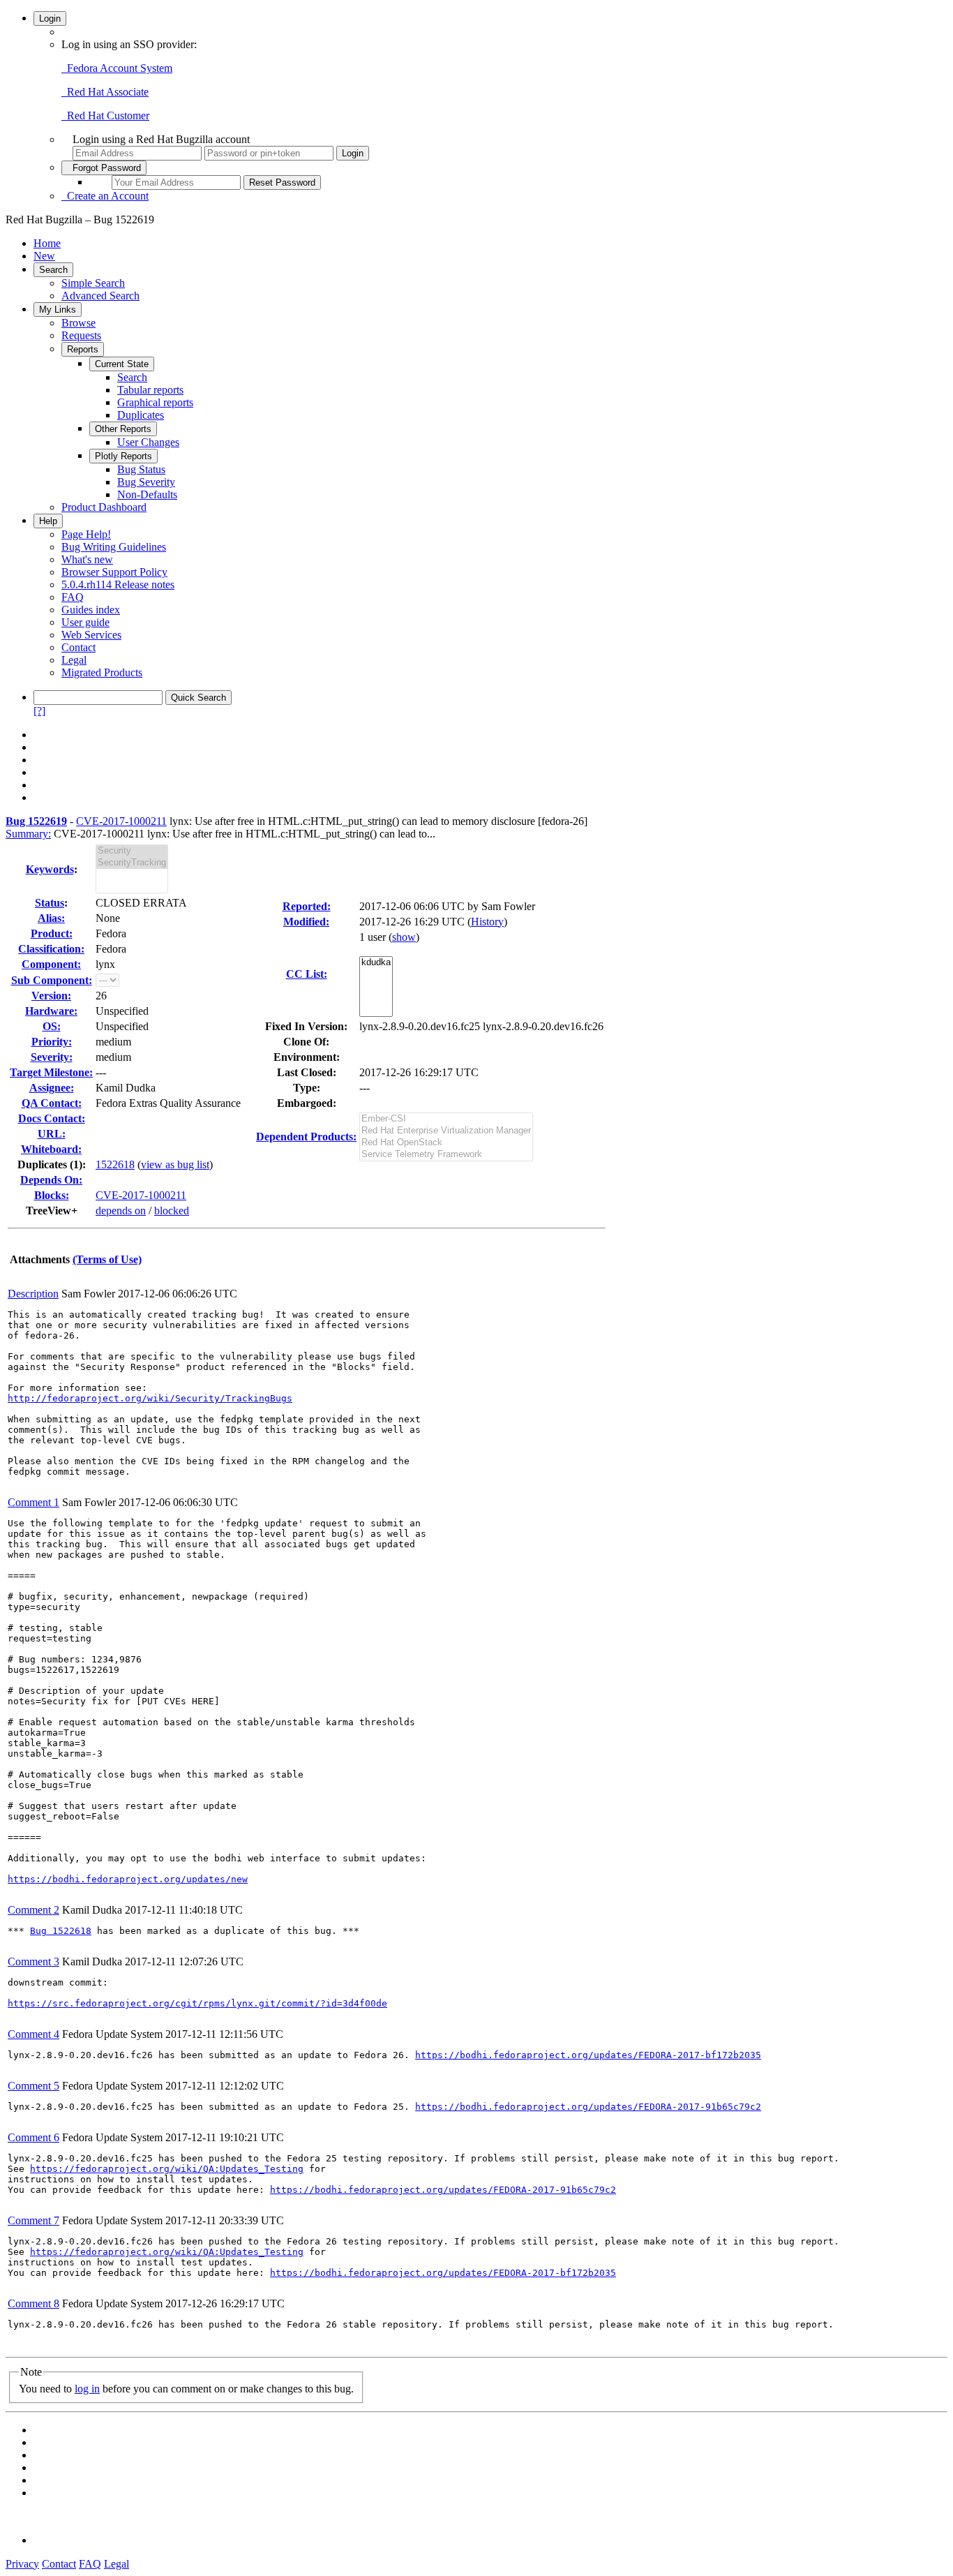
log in (87, 2389)
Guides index (91, 610)
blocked (172, 1211)
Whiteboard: (51, 1149)
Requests (81, 335)
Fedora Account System (117, 68)
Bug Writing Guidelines (114, 547)
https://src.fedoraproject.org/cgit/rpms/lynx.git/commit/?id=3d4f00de (197, 2003)
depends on (121, 1211)
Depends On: (51, 1180)
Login (50, 18)
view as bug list (175, 1164)
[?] (39, 711)
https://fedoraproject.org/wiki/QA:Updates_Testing (167, 2169)
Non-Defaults (147, 494)
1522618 (115, 1164)
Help (48, 521)
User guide (85, 622)
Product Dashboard (104, 507)
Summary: (28, 834)
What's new (87, 559)
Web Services (91, 635)
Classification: (51, 949)
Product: (52, 933)
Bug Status (141, 469)
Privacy (22, 2564)
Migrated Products (102, 672)
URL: (52, 1134)
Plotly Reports (123, 456)
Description (33, 1294)
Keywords (50, 869)
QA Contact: (52, 1103)
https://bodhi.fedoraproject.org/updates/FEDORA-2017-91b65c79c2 (588, 2107)
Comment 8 (33, 2303)
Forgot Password (104, 168)
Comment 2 (33, 1910)
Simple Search (93, 283)
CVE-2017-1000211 (121, 821)
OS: (52, 1026)
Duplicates (141, 415)
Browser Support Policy (114, 572)
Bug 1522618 (61, 1931)
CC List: (307, 974)
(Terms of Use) (107, 1259)
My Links (58, 310)
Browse (78, 323)
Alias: (51, 918)
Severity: (52, 1057)
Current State (122, 364)
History (487, 922)
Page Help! (86, 534)
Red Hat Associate (105, 92)
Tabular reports (150, 390)
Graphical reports (155, 402)
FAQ (73, 597)
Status (50, 903)
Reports (83, 349)
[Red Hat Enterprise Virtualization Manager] (446, 1131)
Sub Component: (52, 980)
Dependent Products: (306, 1137)
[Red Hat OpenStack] (446, 1143)
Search (53, 270)
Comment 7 (33, 2220)
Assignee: (52, 1088)
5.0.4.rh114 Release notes (118, 585)
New (44, 256)
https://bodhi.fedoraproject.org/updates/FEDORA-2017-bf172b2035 (588, 2055)
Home (47, 243)
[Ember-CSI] (446, 1119)
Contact (78, 647)
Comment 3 (33, 1961)
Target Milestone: (51, 1072)
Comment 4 (33, 2034)
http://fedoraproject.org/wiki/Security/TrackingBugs (150, 1398)
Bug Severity (146, 482)
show (404, 937)
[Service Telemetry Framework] (446, 1155)
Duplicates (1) (50, 1164)
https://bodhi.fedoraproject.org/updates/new (128, 1879)
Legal (74, 660)
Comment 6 (33, 2137)
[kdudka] (376, 963)
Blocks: (52, 1195)
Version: (51, 996)
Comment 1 (33, 1502)
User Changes (148, 442)
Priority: (52, 1042)
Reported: (307, 906)
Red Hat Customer (105, 116)
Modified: (306, 922)
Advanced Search (100, 296)
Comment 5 (33, 2086)
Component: (51, 964)
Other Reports (123, 429)
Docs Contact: (52, 1118)
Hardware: (51, 1011)
